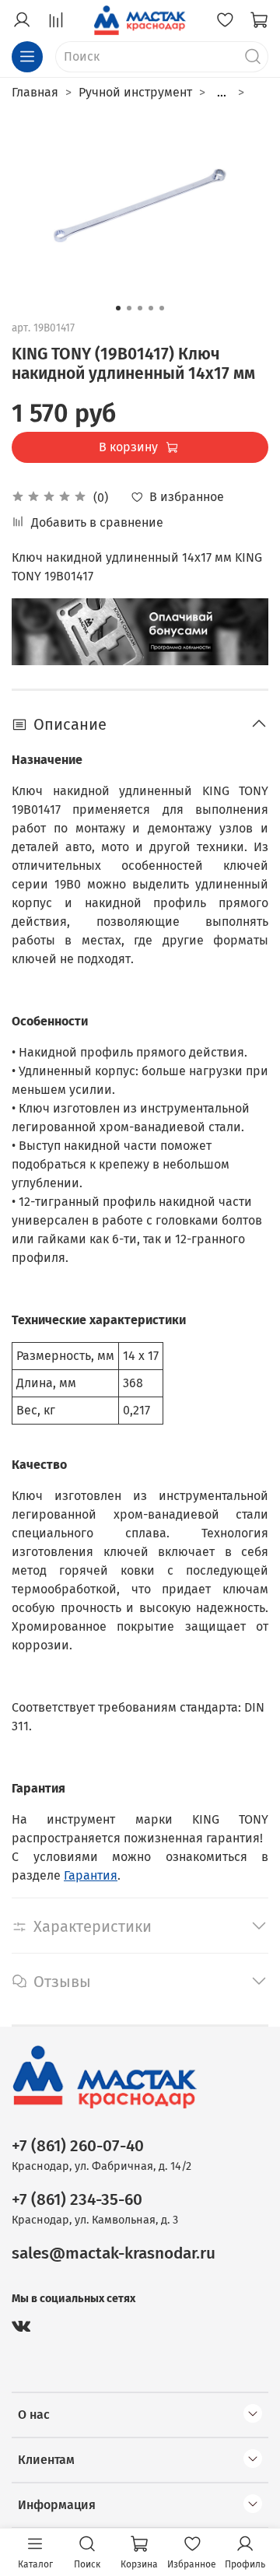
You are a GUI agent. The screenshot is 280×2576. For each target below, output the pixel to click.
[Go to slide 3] (140, 308)
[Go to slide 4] (151, 308)
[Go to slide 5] (162, 308)
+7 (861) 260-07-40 (78, 2146)
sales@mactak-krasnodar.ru (114, 2254)
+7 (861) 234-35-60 (77, 2200)
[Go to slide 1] (118, 308)
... (222, 93)
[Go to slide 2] (129, 308)
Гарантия (91, 1875)
